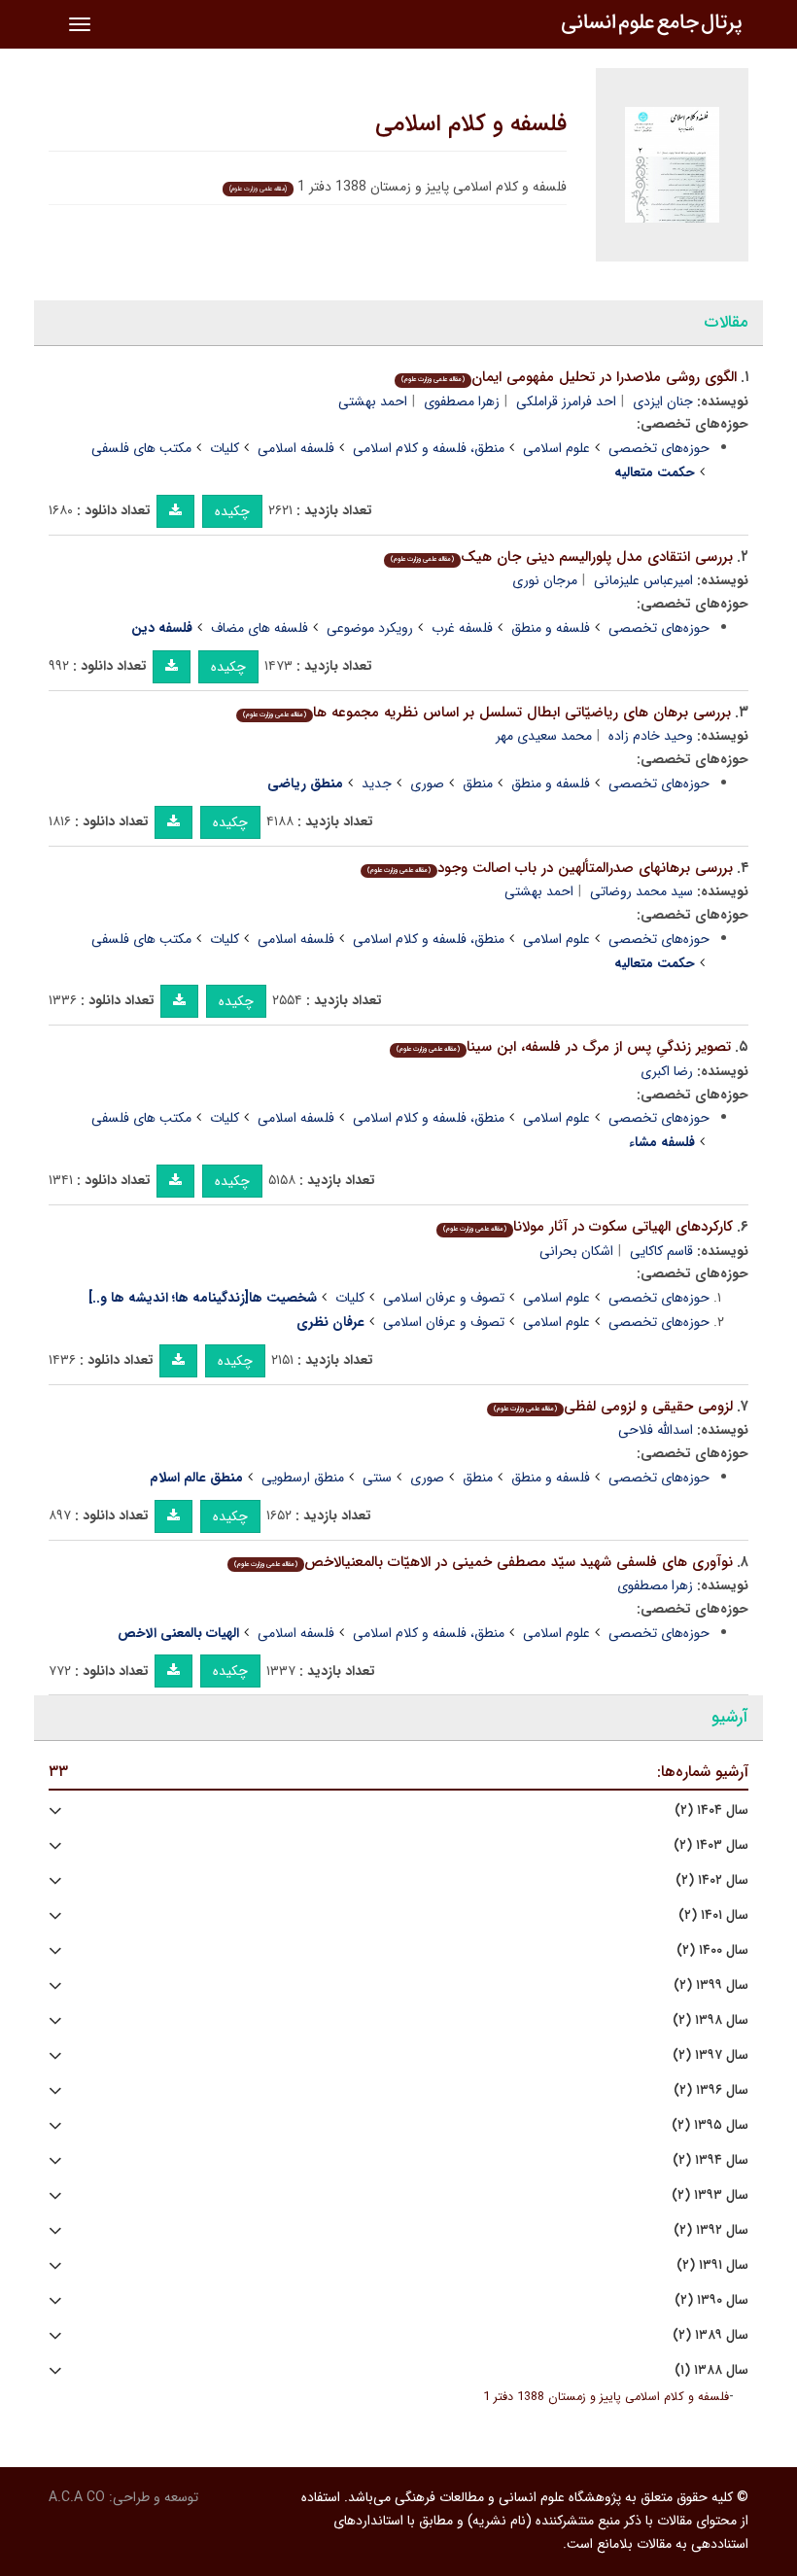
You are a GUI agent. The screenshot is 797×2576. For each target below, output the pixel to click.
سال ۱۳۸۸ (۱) (711, 2370)
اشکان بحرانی (576, 1251)
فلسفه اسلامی (296, 448)
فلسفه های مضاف (260, 628)
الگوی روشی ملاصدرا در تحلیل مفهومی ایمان (569, 377)
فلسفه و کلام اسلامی (471, 124)
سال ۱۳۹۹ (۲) (711, 1985)
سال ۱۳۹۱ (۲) (712, 2265)
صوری (427, 783)
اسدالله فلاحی (656, 1430)
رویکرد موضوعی (370, 628)
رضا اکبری (667, 1071)
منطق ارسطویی (303, 1478)
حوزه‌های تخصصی (659, 448)
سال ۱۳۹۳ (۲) (710, 2195)
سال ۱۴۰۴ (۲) (711, 1810)
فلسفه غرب (462, 628)
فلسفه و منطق (551, 628)
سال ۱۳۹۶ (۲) (711, 2090)
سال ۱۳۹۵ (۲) (710, 2125)
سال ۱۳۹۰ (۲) (711, 2300)
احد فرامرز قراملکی (566, 401)
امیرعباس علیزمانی (643, 580)
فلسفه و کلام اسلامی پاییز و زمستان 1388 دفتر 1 (606, 2397)
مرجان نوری (545, 580)
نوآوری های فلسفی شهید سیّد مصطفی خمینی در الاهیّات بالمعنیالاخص (484, 1562)
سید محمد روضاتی (641, 891)
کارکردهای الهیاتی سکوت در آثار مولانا (588, 1227)
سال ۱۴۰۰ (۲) (712, 1950)
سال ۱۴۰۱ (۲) (713, 1915)
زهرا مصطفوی (462, 401)
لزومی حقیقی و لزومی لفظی (613, 1407)
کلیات (225, 448)
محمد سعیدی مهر (544, 736)
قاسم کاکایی (661, 1251)
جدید (377, 783)
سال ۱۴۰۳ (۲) (711, 1845)
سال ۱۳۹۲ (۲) (711, 2230)
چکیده (232, 511)
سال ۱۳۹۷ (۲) (710, 2055)
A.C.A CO (77, 2497)
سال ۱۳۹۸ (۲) (710, 2020)
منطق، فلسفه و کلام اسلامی (429, 448)
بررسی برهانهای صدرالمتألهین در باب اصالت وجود (550, 868)
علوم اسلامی (556, 448)
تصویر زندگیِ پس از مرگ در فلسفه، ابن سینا (564, 1047)
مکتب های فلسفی (141, 448)
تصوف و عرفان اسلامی (444, 1298)
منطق (478, 783)
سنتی (377, 1478)
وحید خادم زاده (651, 736)
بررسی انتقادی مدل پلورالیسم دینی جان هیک (562, 557)
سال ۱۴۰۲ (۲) (712, 1880)
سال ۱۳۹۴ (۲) (710, 2160)
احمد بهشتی (373, 401)
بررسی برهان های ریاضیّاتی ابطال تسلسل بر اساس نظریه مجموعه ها (487, 713)
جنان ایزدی (663, 401)
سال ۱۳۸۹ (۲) (710, 2335)
